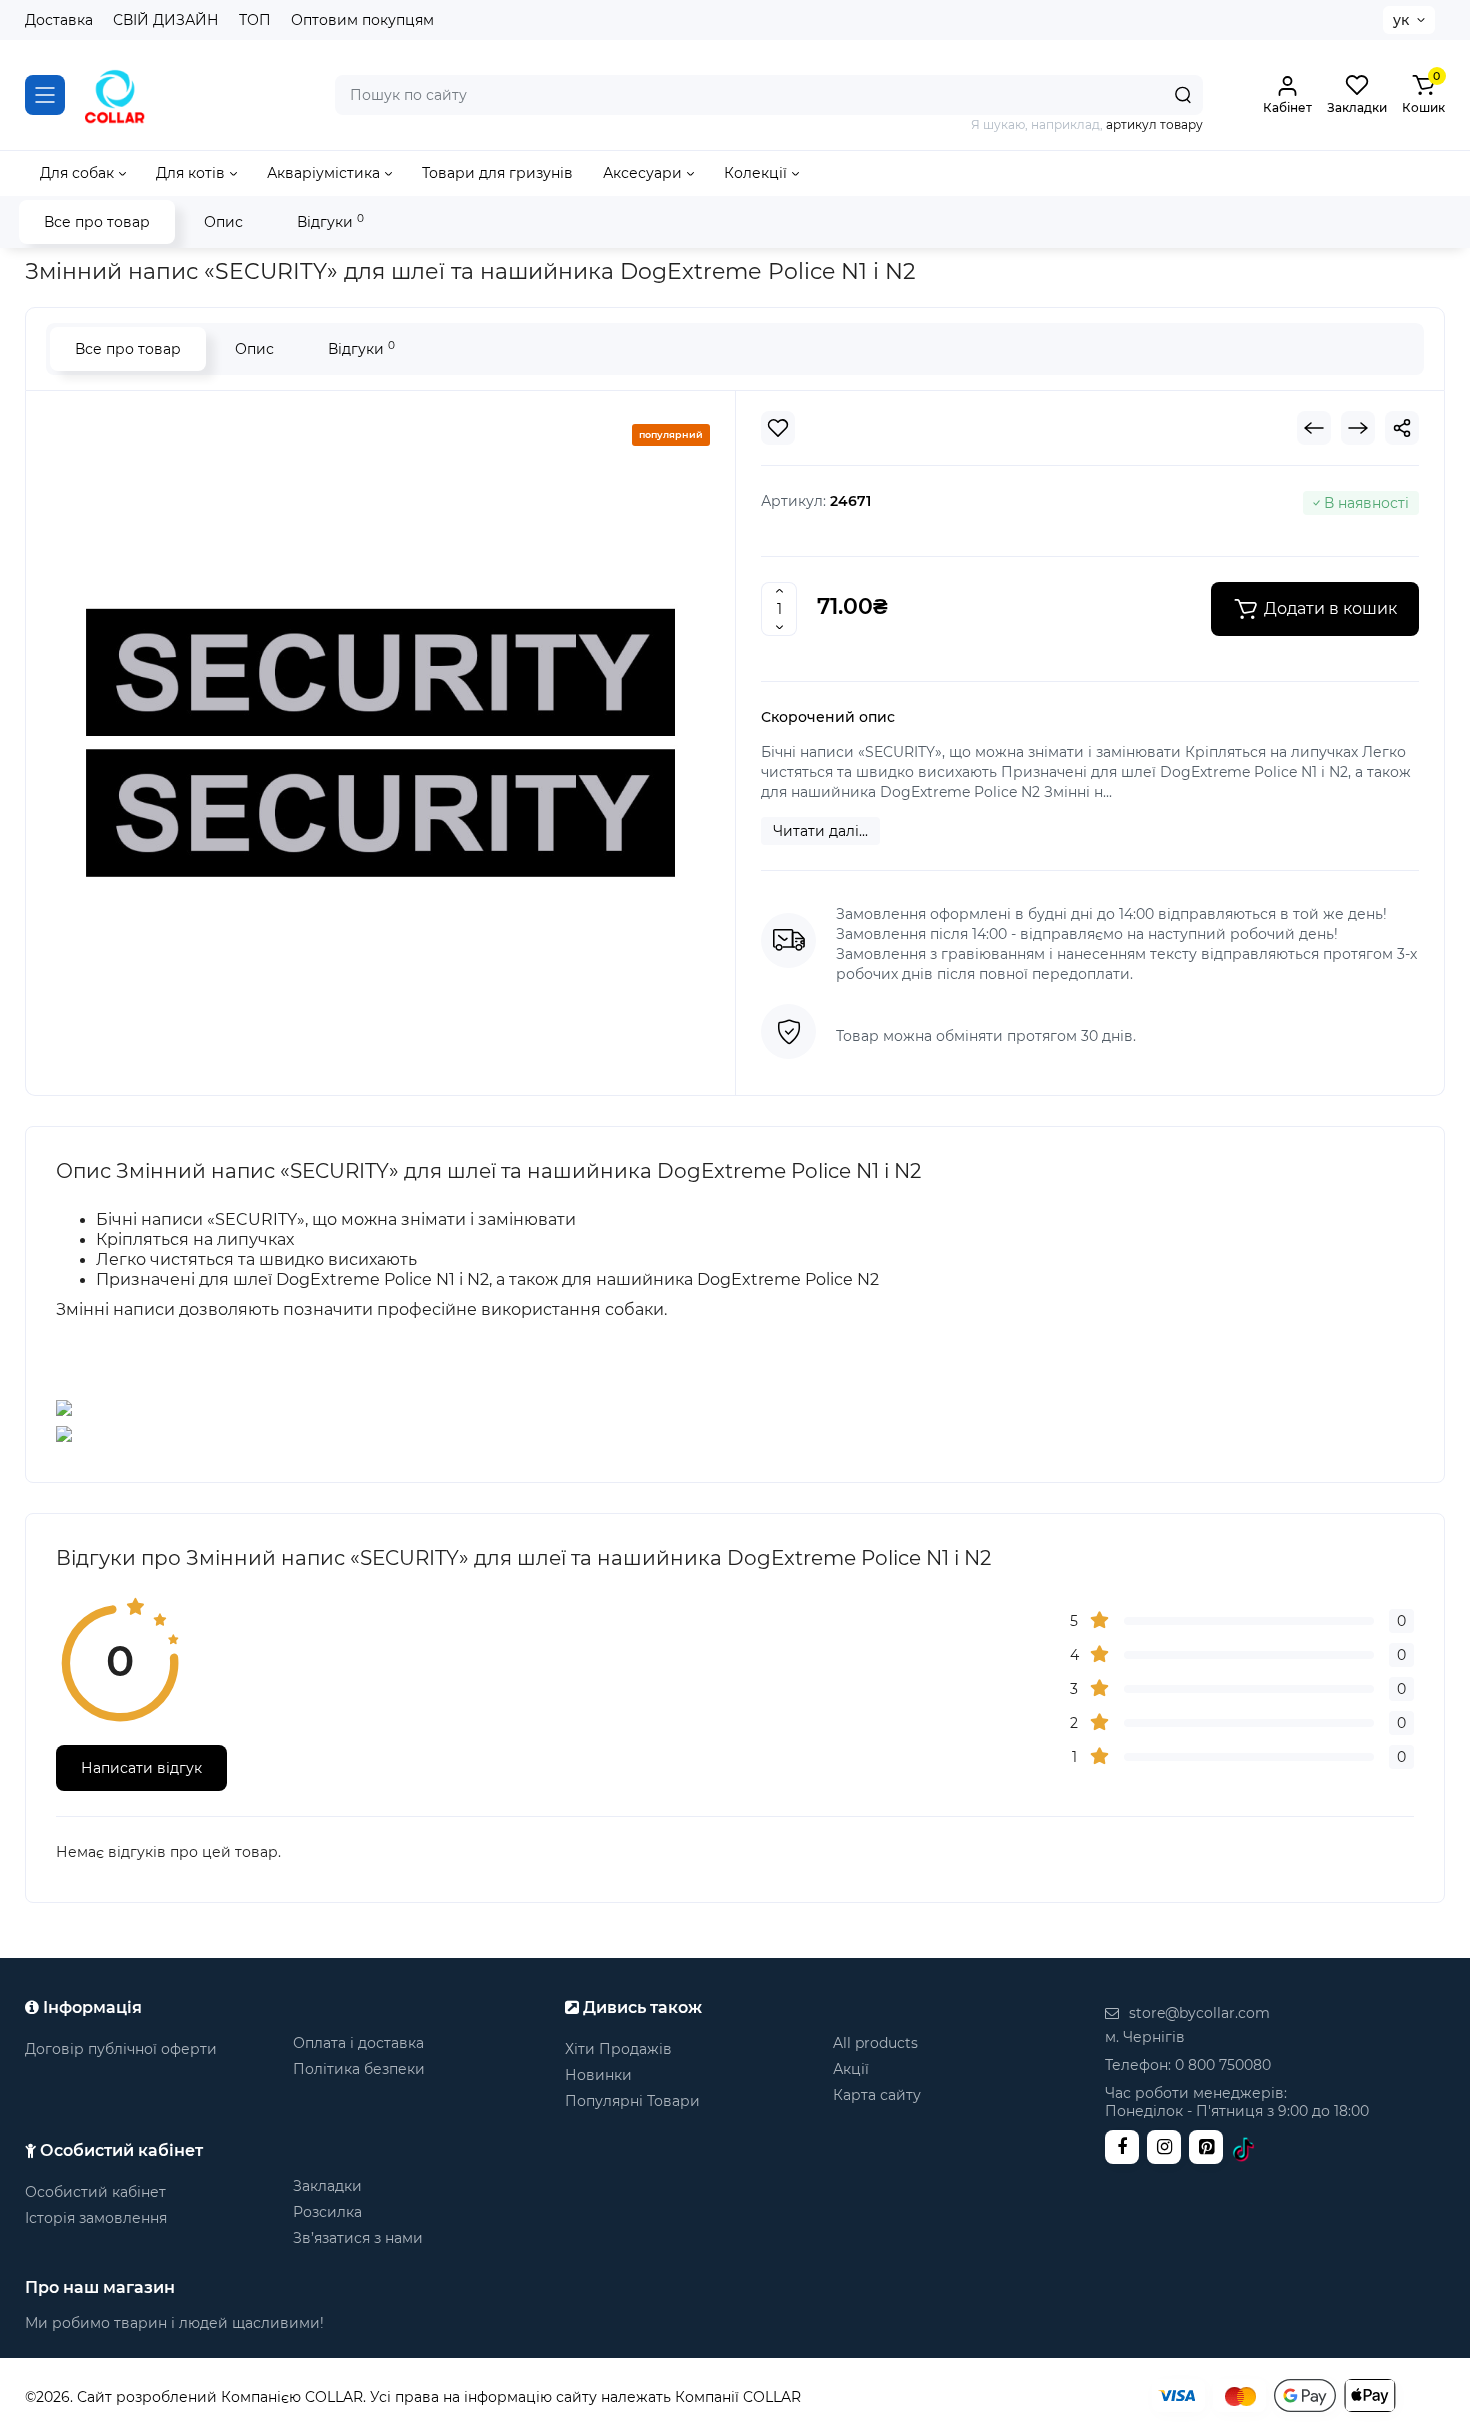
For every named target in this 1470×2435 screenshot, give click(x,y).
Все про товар (97, 222)
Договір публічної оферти (121, 2049)
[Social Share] (1402, 428)
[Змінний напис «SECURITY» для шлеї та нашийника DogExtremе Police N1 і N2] (380, 740)
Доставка (59, 20)
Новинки (598, 2075)
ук (1401, 20)
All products (875, 2043)
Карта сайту (877, 2095)
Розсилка (327, 2212)
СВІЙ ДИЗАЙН (166, 20)
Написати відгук (141, 1768)
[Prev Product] (1314, 428)
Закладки (327, 2186)
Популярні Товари (632, 2101)
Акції (851, 2069)
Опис (223, 222)
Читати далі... (820, 831)
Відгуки (330, 221)
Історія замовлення (96, 2218)
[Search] (1183, 95)
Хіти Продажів (618, 2049)
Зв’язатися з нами (358, 2238)
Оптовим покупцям (362, 20)
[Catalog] (45, 95)
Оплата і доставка (358, 2043)
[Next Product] (1358, 428)
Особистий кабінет (95, 2192)
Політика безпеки (359, 2069)
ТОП (255, 20)
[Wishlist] (778, 428)
